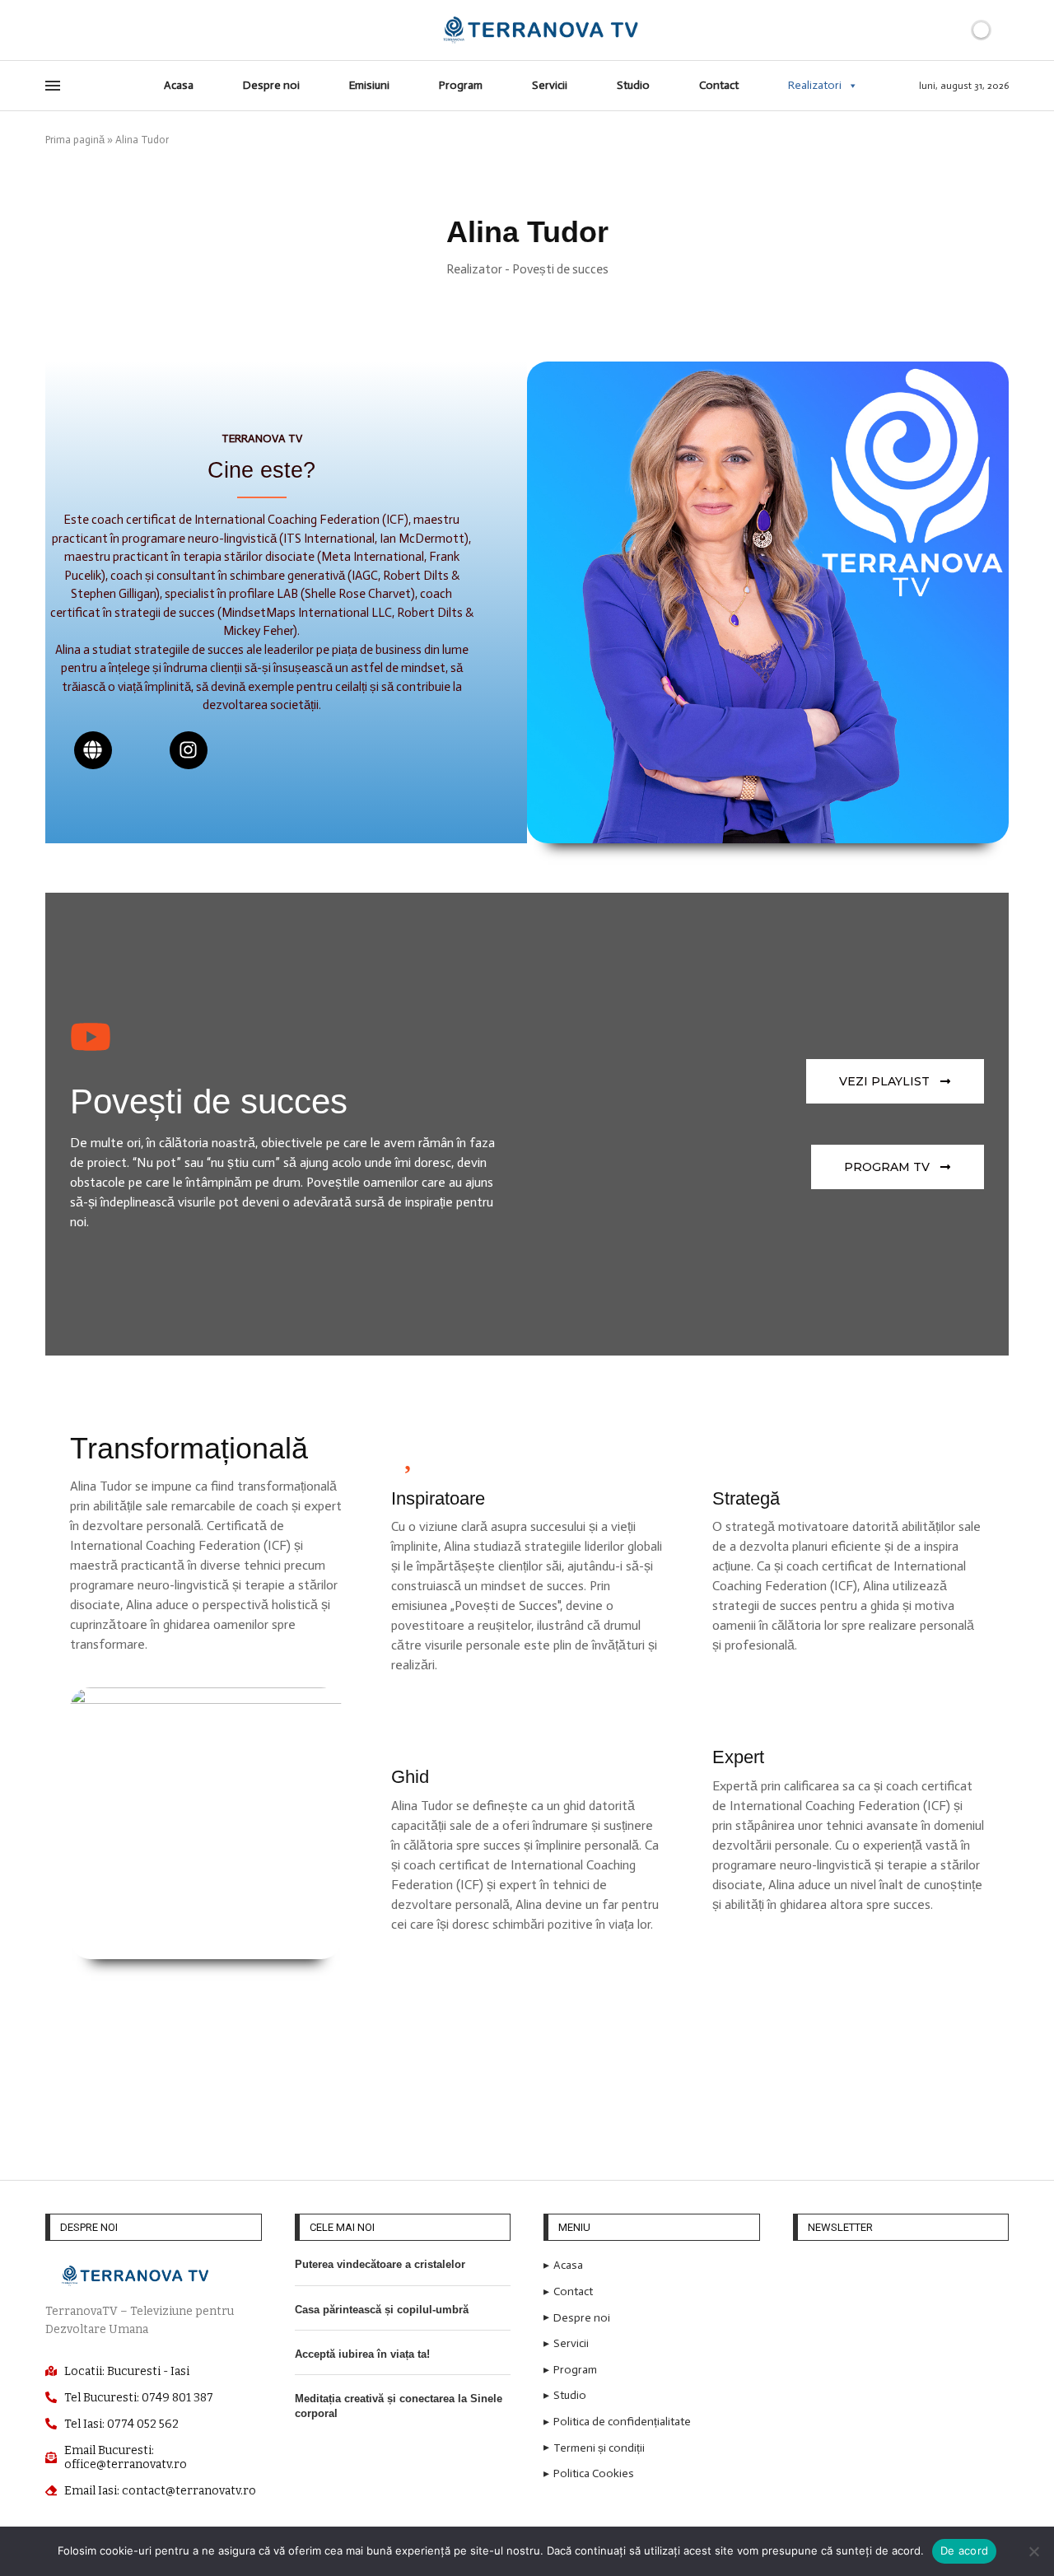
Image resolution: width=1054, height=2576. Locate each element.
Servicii (550, 85)
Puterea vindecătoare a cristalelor (380, 2264)
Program (461, 85)
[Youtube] (70, 30)
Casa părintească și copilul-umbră (382, 2310)
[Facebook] (51, 30)
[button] (898, 1167)
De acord (964, 2550)
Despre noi (271, 85)
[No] (1033, 2551)
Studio (633, 85)
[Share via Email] (560, 2084)
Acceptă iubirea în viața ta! (362, 2354)
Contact (719, 85)
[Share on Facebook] (523, 2084)
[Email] (89, 30)
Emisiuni (369, 85)
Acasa (179, 85)
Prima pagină (75, 140)
